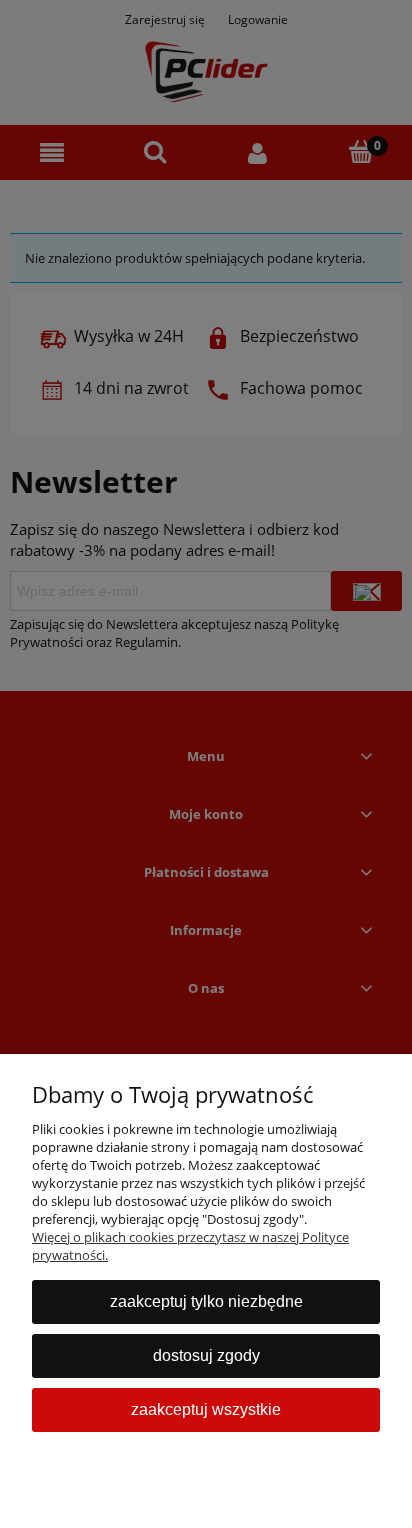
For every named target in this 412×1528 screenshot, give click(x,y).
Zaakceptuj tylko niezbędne (206, 1301)
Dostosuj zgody (206, 1355)
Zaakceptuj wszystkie (206, 1409)
